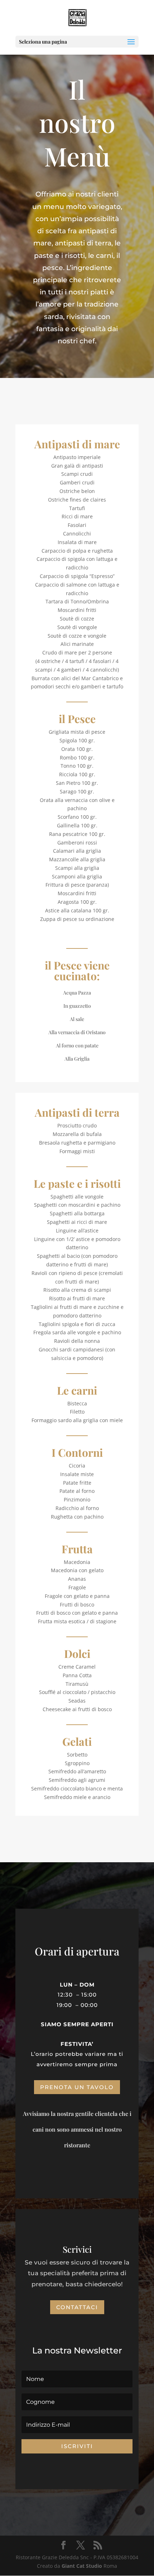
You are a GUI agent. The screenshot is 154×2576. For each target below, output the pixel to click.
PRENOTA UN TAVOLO (77, 2087)
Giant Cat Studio (82, 2566)
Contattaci (77, 2307)
